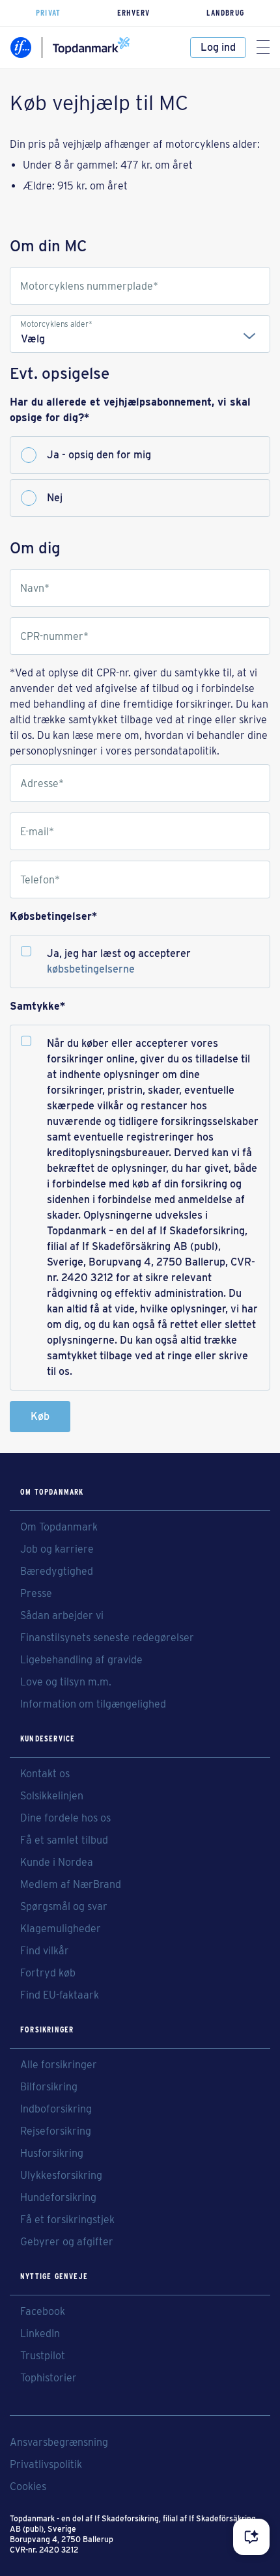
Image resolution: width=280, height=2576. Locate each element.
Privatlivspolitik (46, 2465)
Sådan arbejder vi (62, 1616)
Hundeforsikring (58, 2198)
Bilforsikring (49, 2087)
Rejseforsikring (56, 2131)
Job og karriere (57, 1549)
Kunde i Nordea (57, 1863)
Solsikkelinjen (52, 1796)
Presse (36, 1594)
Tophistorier (49, 2378)
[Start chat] (251, 2537)
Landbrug (225, 13)
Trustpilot (43, 2356)
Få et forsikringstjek (67, 2220)
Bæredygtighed (57, 1572)
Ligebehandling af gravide (81, 1660)
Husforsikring (52, 2154)
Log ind (218, 47)
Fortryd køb (48, 1973)
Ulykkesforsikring (61, 2176)
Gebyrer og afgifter (67, 2242)
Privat (48, 13)
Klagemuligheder (61, 1929)
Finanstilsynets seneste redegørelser (107, 1638)
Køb (40, 1416)
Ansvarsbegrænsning (59, 2443)
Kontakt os (45, 1774)
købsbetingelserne (91, 969)
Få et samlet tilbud (64, 1840)
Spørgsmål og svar (64, 1907)
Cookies (28, 2487)
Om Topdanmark (59, 1527)
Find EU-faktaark (60, 1995)
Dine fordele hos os (65, 1818)
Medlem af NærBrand (71, 1885)
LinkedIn (40, 2334)
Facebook (43, 2312)
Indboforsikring (56, 2109)
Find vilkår (45, 1951)
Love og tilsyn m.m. (66, 1682)
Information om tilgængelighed (93, 1704)
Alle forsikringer (59, 2065)
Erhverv (133, 13)
